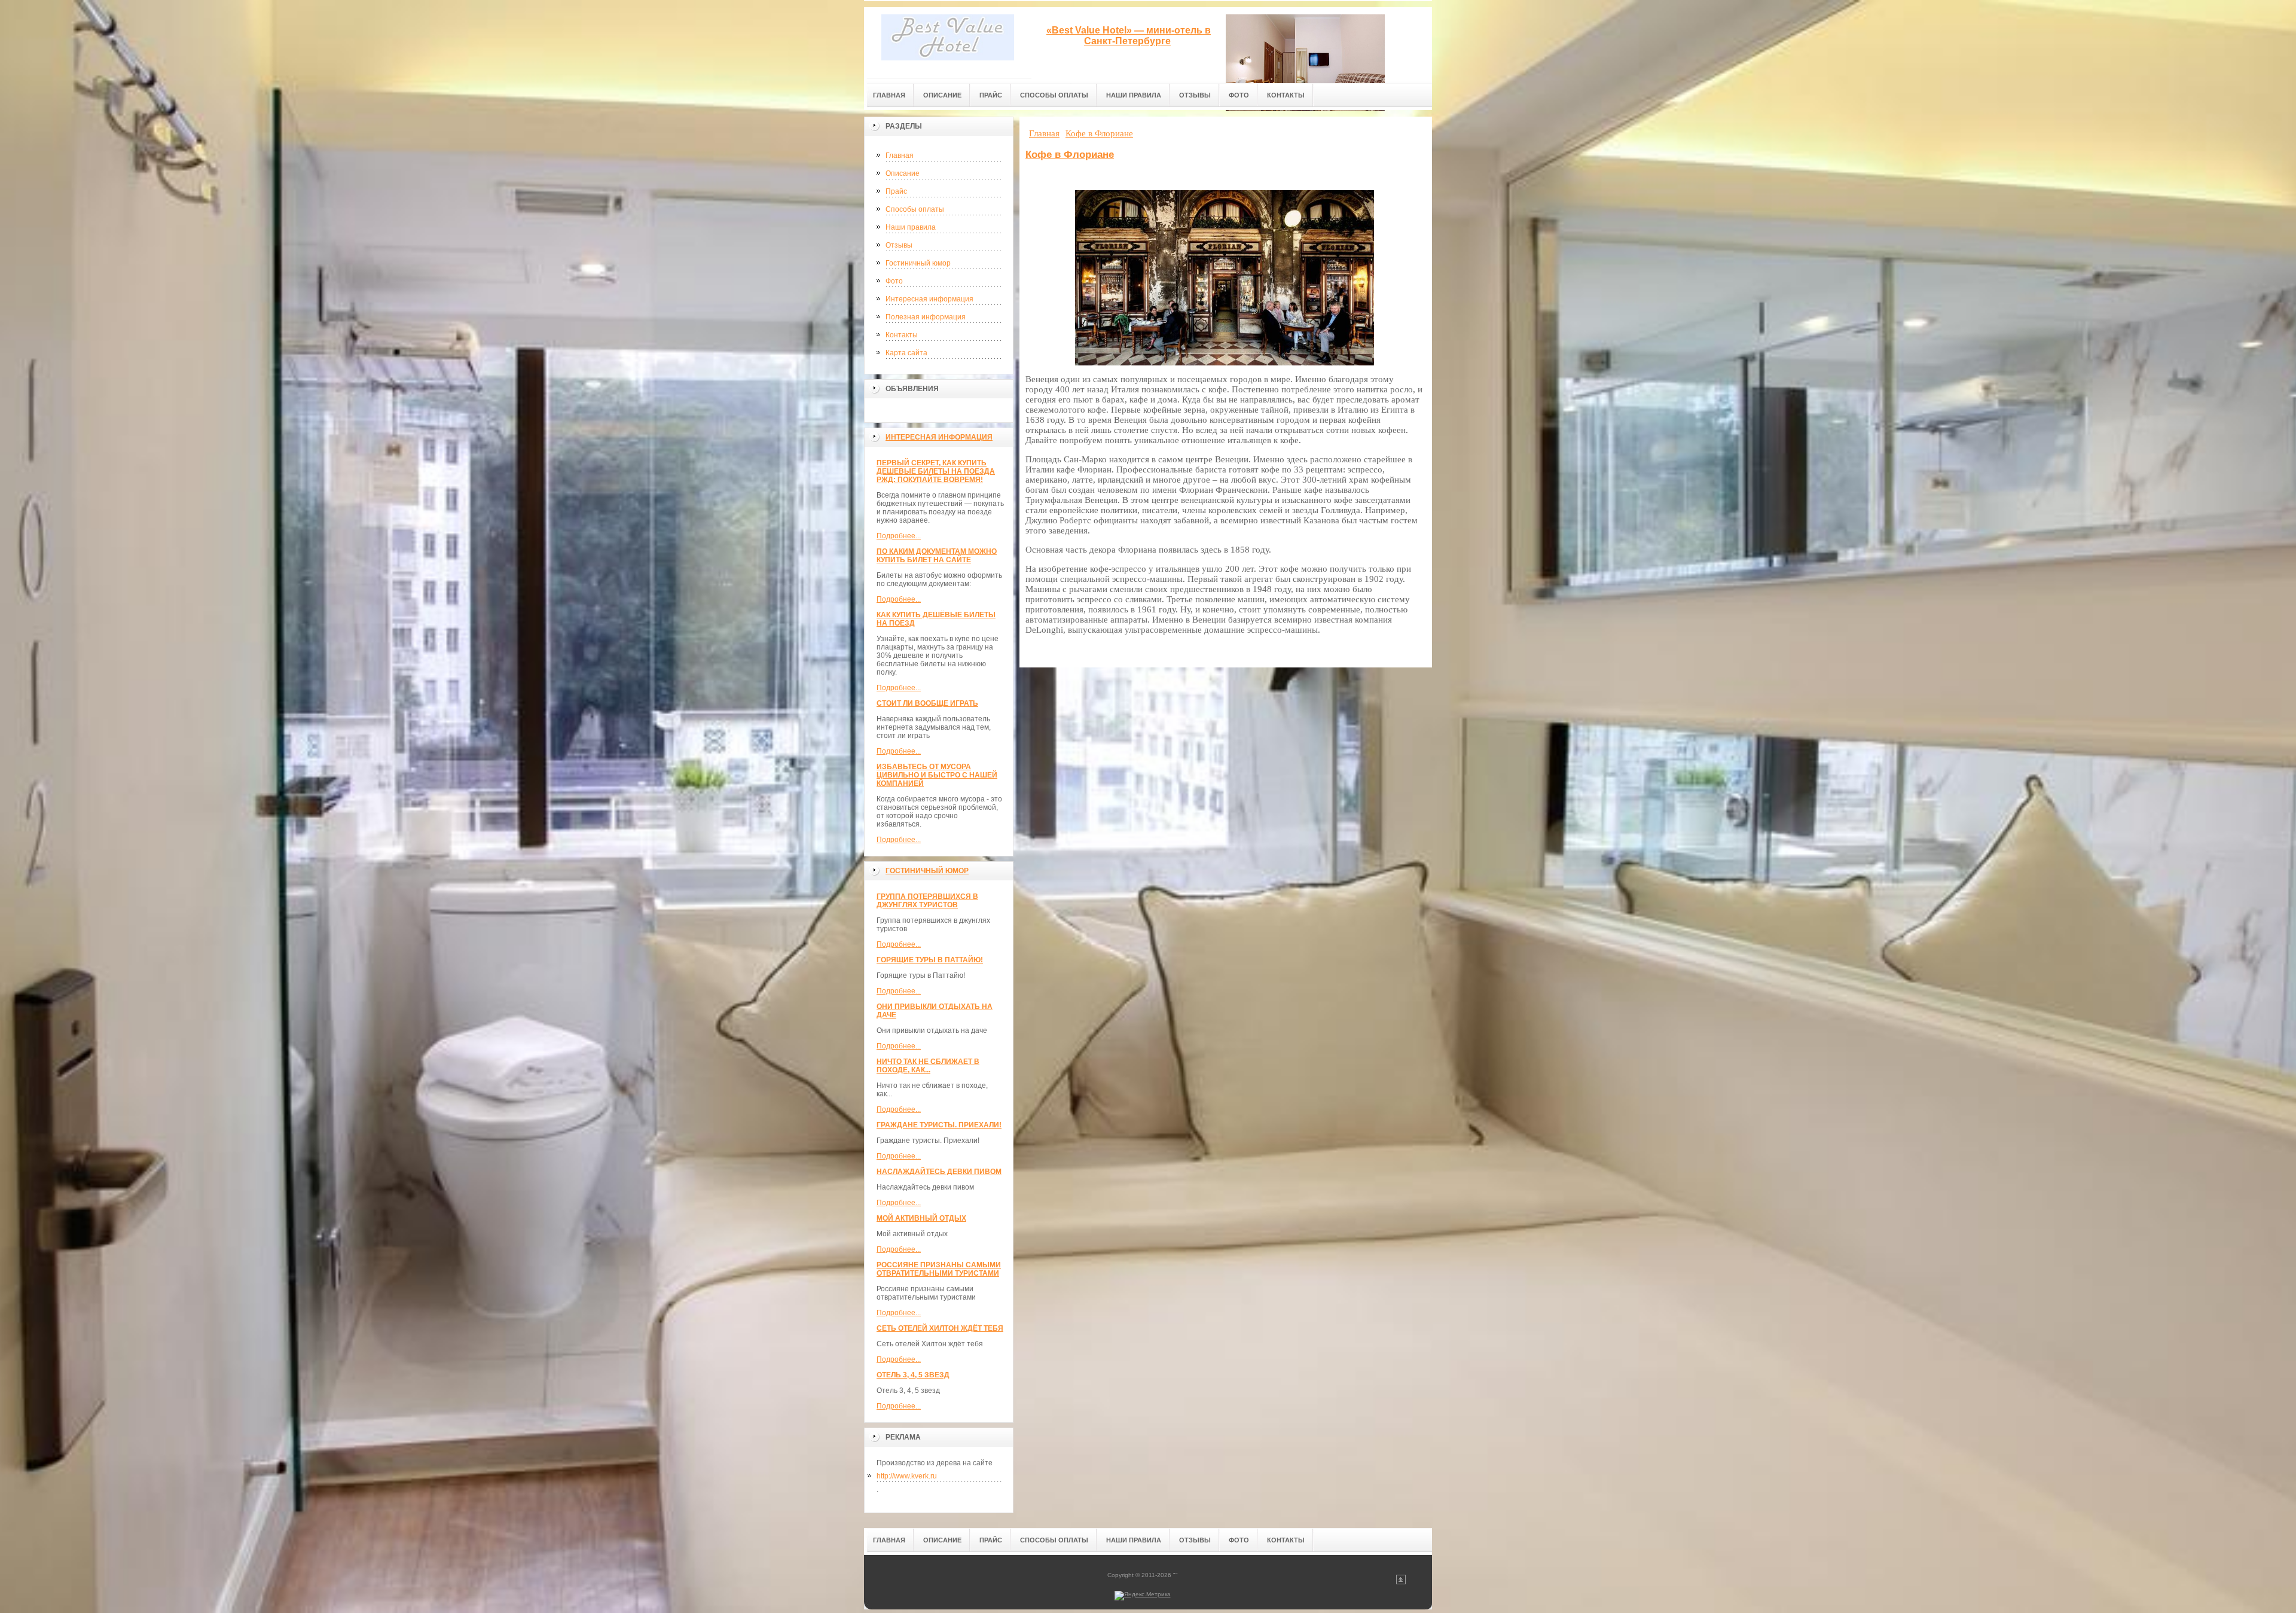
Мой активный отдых (921, 1218)
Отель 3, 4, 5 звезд (913, 1375)
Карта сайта (906, 353)
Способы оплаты (915, 209)
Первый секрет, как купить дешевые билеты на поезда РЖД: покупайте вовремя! (936, 471)
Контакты (902, 335)
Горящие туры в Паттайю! (930, 960)
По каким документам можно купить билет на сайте (937, 556)
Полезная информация (926, 317)
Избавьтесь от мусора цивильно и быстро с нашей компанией (937, 775)
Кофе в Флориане (1070, 155)
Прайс (896, 191)
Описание (903, 173)
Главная (900, 155)
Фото (894, 281)
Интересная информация (929, 299)
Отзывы (899, 245)
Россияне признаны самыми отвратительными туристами (939, 1269)
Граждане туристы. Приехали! (939, 1125)
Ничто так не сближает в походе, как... (928, 1066)
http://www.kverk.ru (907, 1476)
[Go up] (1401, 1582)
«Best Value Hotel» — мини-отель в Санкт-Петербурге (1129, 36)
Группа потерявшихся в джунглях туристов (927, 901)
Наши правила (911, 227)
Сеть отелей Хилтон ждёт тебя (940, 1328)
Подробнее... (899, 536)
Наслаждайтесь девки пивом (939, 1172)
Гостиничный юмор (918, 263)
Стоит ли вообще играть (927, 703)
